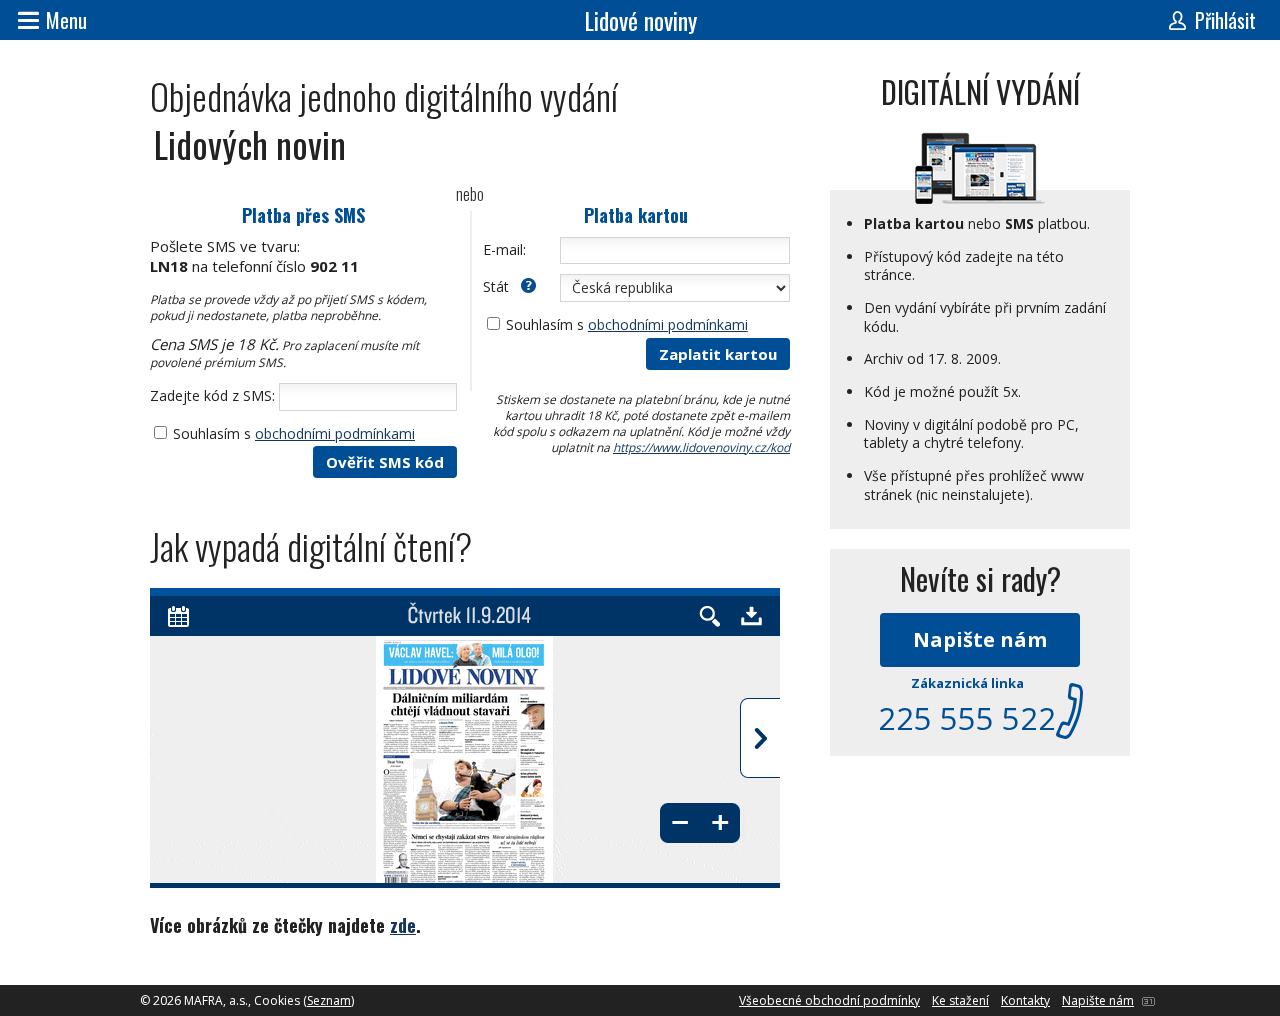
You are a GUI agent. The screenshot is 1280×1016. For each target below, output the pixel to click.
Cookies (277, 1000)
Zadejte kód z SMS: (212, 395)
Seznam (329, 1000)
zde (403, 925)
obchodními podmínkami (335, 433)
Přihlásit (1225, 20)
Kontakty (1025, 1000)
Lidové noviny (640, 20)
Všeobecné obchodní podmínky (829, 1000)
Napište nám (980, 639)
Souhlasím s (294, 433)
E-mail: (504, 249)
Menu (66, 20)
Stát (498, 286)
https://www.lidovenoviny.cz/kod (701, 447)
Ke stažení (960, 1000)
